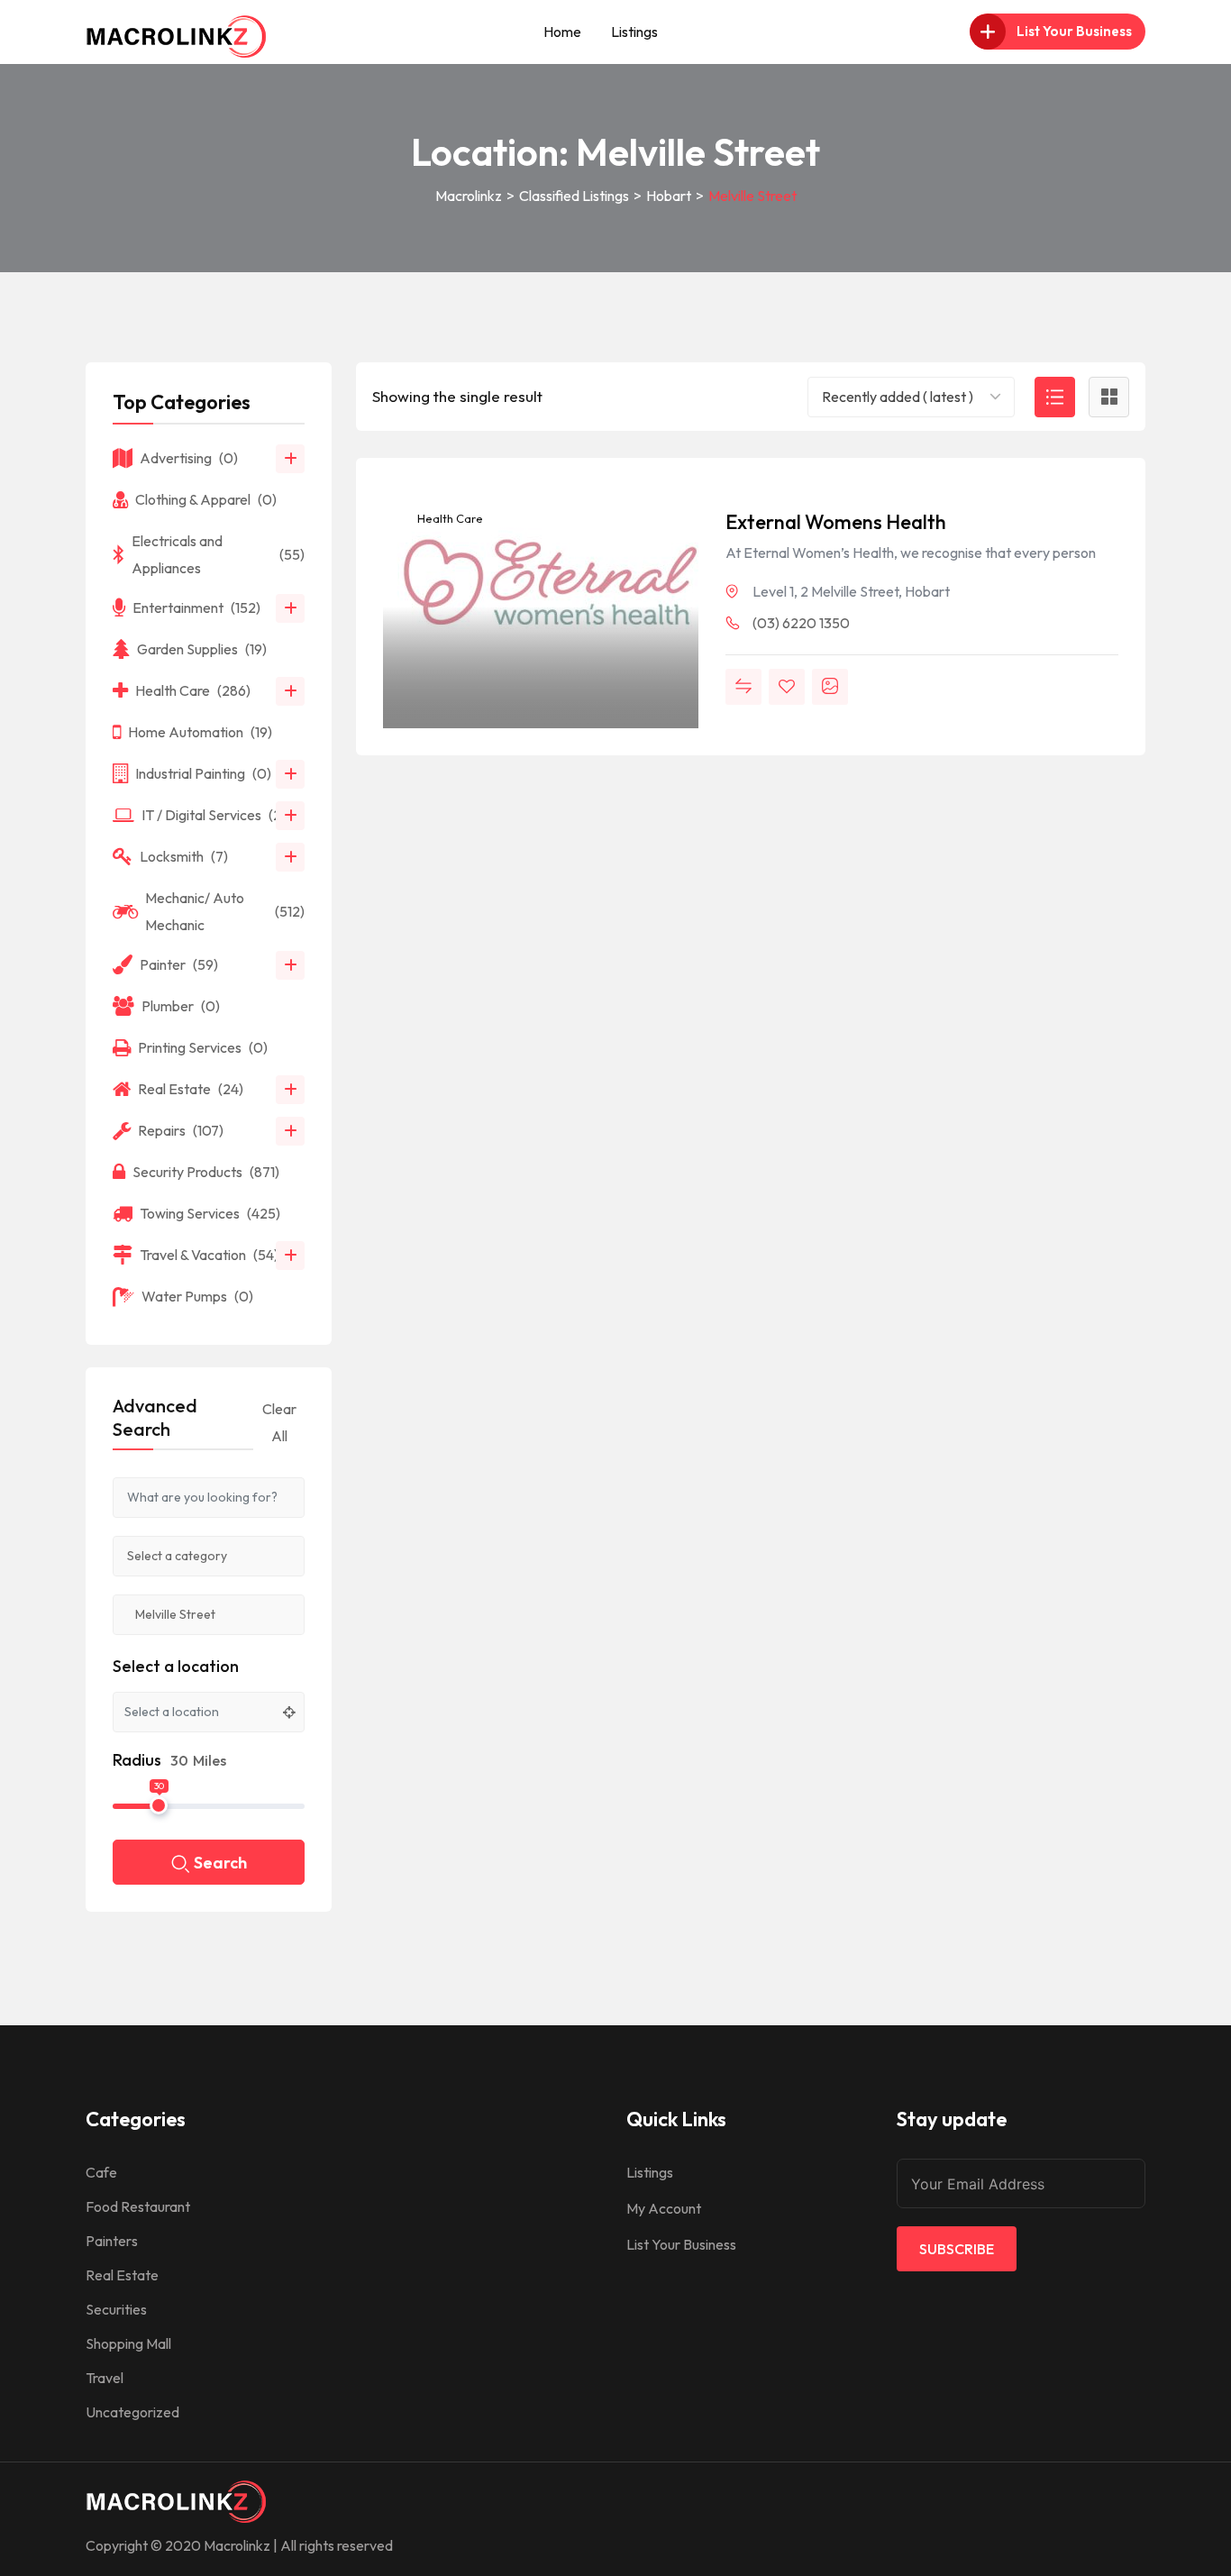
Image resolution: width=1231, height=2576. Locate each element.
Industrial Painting (203, 773)
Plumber (181, 1006)
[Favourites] (787, 687)
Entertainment (196, 607)
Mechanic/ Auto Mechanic (225, 911)
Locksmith (184, 856)
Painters (112, 2241)
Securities (116, 2309)
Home (562, 32)
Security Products (206, 1172)
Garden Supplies (202, 649)
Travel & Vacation (209, 1255)
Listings (634, 32)
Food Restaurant (138, 2206)
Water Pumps (197, 1296)
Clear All (279, 1422)
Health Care (449, 518)
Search (220, 1863)
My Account (664, 2208)
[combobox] (911, 397)
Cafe (101, 2172)
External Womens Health (836, 522)
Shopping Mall (128, 2343)
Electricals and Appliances (218, 554)
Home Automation (200, 732)
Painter (179, 964)
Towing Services (210, 1213)
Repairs (181, 1130)
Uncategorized (132, 2412)
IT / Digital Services (218, 815)
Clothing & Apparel (206, 499)
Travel (105, 2378)
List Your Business (681, 2244)
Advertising (189, 458)
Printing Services (203, 1047)
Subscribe (957, 2249)
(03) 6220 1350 (801, 623)
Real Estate (191, 1089)
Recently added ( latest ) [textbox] (898, 397)
